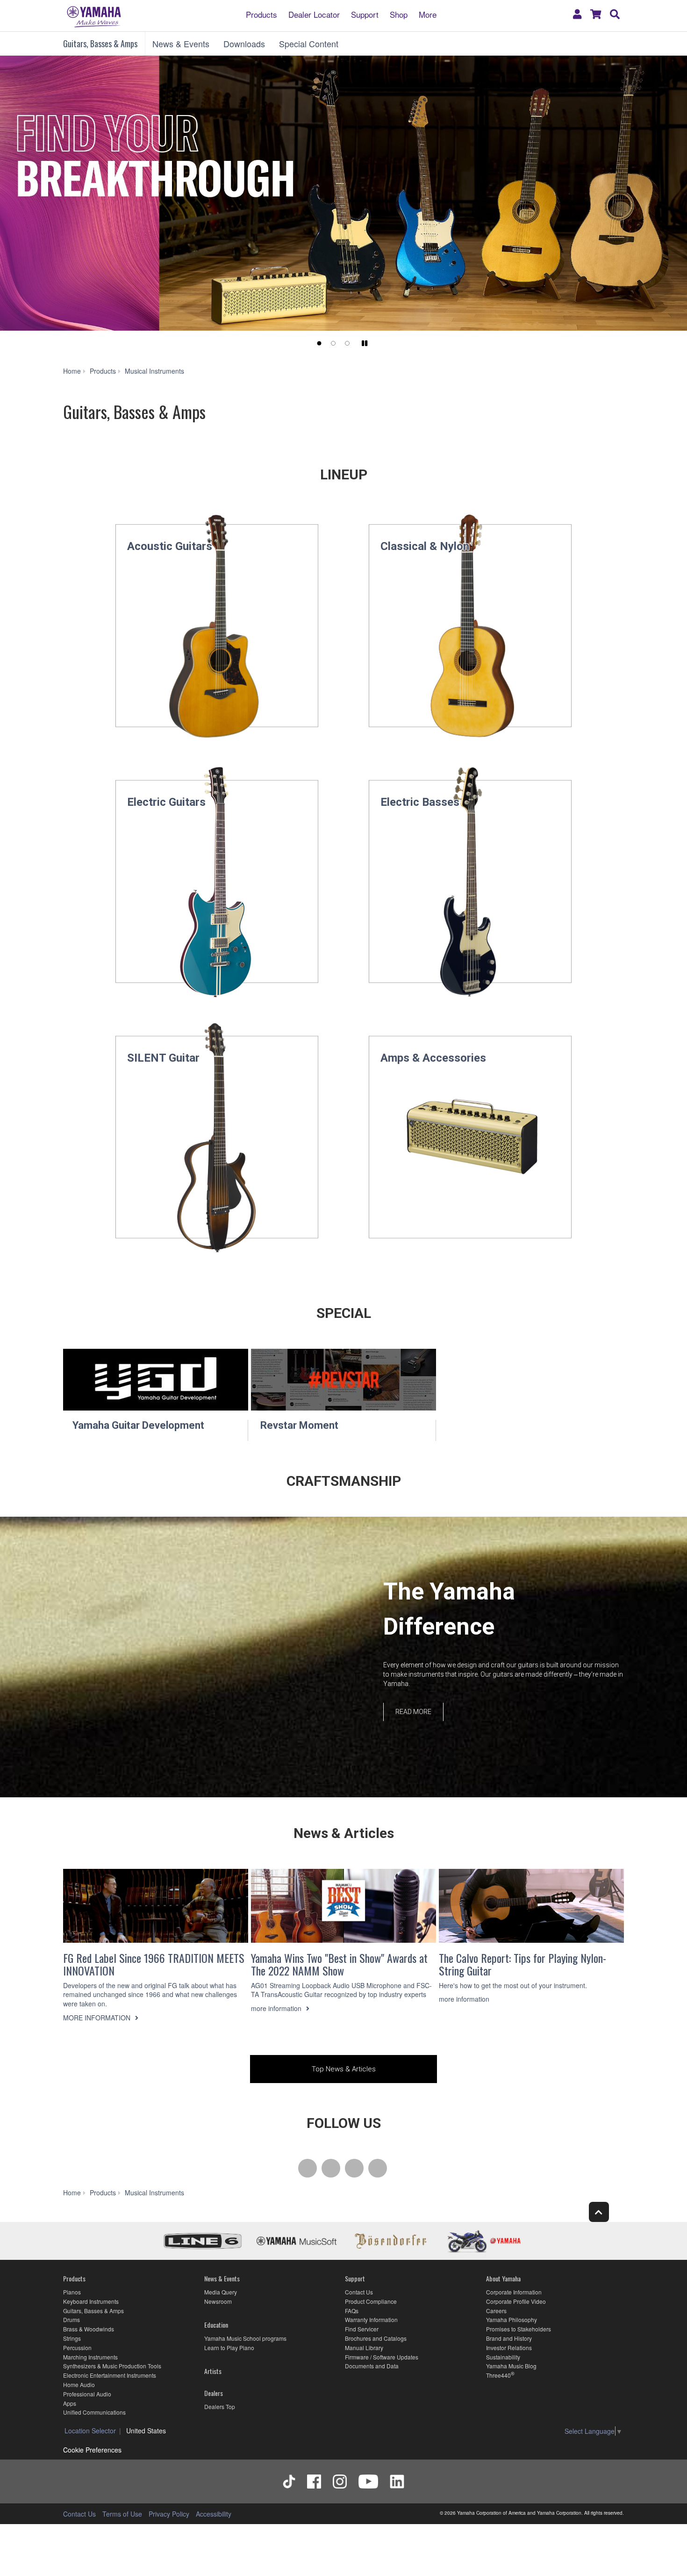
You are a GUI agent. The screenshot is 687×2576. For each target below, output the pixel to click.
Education (216, 2325)
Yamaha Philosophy (512, 2319)
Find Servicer (362, 2329)
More (428, 14)
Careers (496, 2311)
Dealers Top (220, 2406)
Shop (399, 14)
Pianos (72, 2292)
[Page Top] (599, 2212)
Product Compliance (371, 2301)
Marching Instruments (90, 2357)
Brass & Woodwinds (89, 2329)
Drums (72, 2319)
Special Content (309, 43)
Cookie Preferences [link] (92, 2450)
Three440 (498, 2375)
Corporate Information (514, 2292)
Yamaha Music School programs (245, 2338)
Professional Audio (87, 2394)
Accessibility (214, 2514)
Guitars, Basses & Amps (100, 43)
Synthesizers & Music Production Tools (112, 2366)
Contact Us (359, 2292)
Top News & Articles (344, 2069)
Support (365, 14)
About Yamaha (503, 2278)
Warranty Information (371, 2319)
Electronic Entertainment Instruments (110, 2375)
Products (261, 14)
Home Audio (79, 2384)
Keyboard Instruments (91, 2301)
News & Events (181, 43)
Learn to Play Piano (229, 2348)
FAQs (352, 2311)
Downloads (244, 43)
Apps (70, 2403)
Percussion (77, 2348)
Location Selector (90, 2431)
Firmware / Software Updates (382, 2357)
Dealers (214, 2393)
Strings (72, 2338)
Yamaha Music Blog (511, 2366)
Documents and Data (372, 2366)
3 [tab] (347, 343)
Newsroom (218, 2301)
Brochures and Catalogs (376, 2338)
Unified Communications (94, 2412)
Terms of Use (122, 2514)
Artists (213, 2371)
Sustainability (503, 2357)
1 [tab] (319, 343)
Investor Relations (509, 2348)
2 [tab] (333, 343)
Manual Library (364, 2348)
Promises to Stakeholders (519, 2329)
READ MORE (413, 1711)
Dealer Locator (314, 14)
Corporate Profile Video (516, 2301)
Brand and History (509, 2338)
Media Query (221, 2292)
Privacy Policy (169, 2514)
